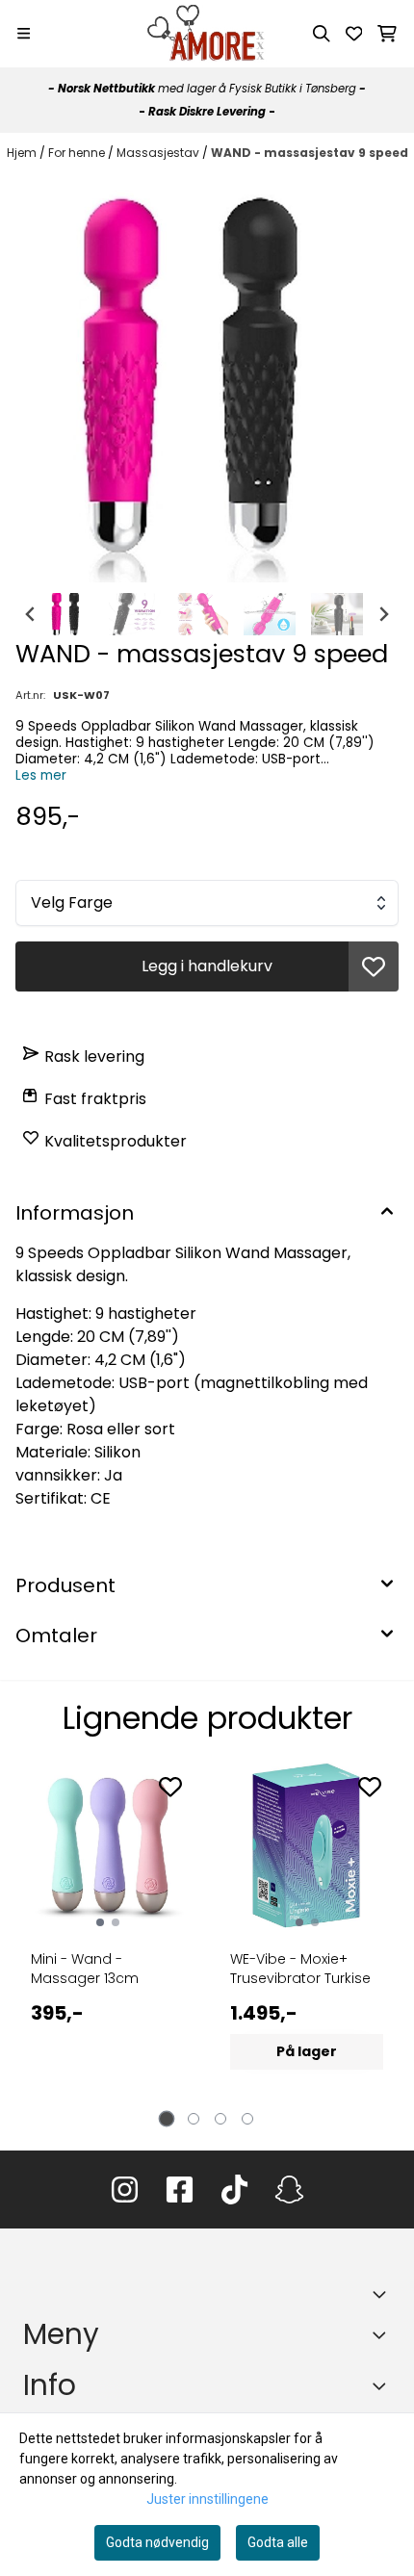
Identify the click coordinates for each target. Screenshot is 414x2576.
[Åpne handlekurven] (387, 34)
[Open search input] (322, 34)
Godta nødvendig (157, 2542)
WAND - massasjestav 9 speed (310, 153)
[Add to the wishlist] (170, 1787)
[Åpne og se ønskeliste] (354, 34)
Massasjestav (159, 153)
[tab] (167, 2119)
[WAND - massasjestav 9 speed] (207, 378)
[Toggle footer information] (383, 2294)
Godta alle (278, 2542)
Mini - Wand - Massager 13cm (85, 1969)
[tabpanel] (107, 1938)
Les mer (41, 775)
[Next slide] (383, 614)
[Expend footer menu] (383, 2335)
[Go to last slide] (31, 614)
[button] (374, 966)
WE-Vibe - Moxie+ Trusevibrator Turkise (300, 1969)
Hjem (23, 153)
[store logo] (207, 34)
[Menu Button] (24, 33)
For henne (78, 153)
